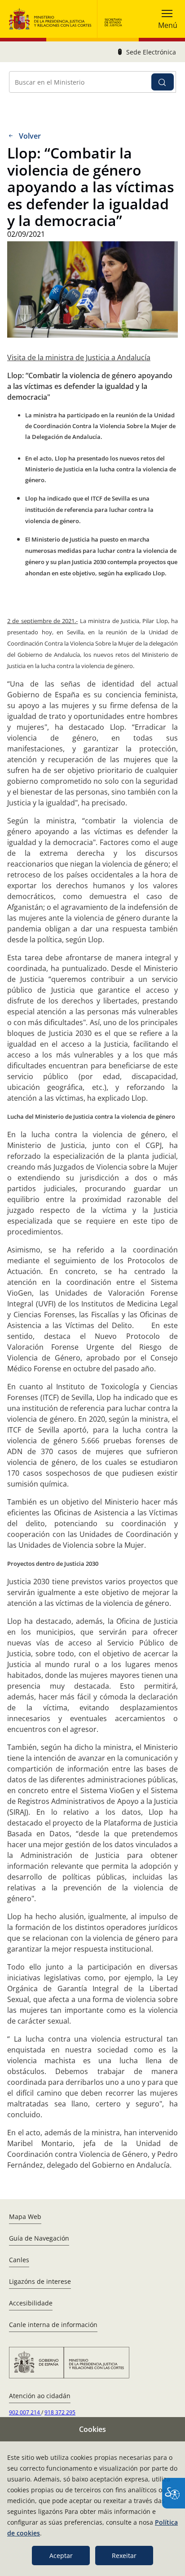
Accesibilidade (31, 2303)
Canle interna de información (53, 2325)
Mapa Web (25, 2217)
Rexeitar (124, 2556)
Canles (19, 2260)
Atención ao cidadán (40, 2396)
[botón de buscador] (163, 82)
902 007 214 (25, 2412)
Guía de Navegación (39, 2238)
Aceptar (61, 2556)
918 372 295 (60, 2412)
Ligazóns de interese (40, 2281)
